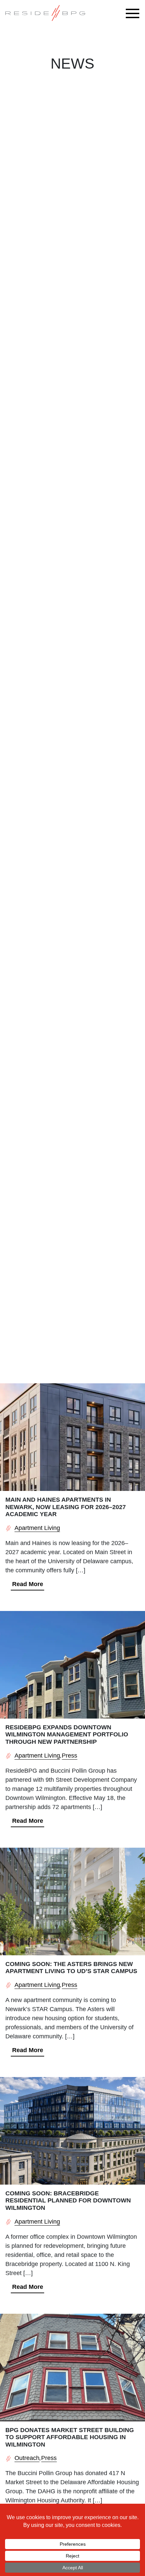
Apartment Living (37, 1528)
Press (69, 1756)
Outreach (27, 2458)
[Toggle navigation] (134, 13)
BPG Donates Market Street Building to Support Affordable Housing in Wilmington (70, 2437)
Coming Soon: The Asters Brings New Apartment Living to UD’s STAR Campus (71, 1968)
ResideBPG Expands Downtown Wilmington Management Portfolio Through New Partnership (67, 1735)
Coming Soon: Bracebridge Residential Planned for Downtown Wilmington (68, 2201)
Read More (28, 1584)
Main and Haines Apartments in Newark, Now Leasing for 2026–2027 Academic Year (66, 1507)
